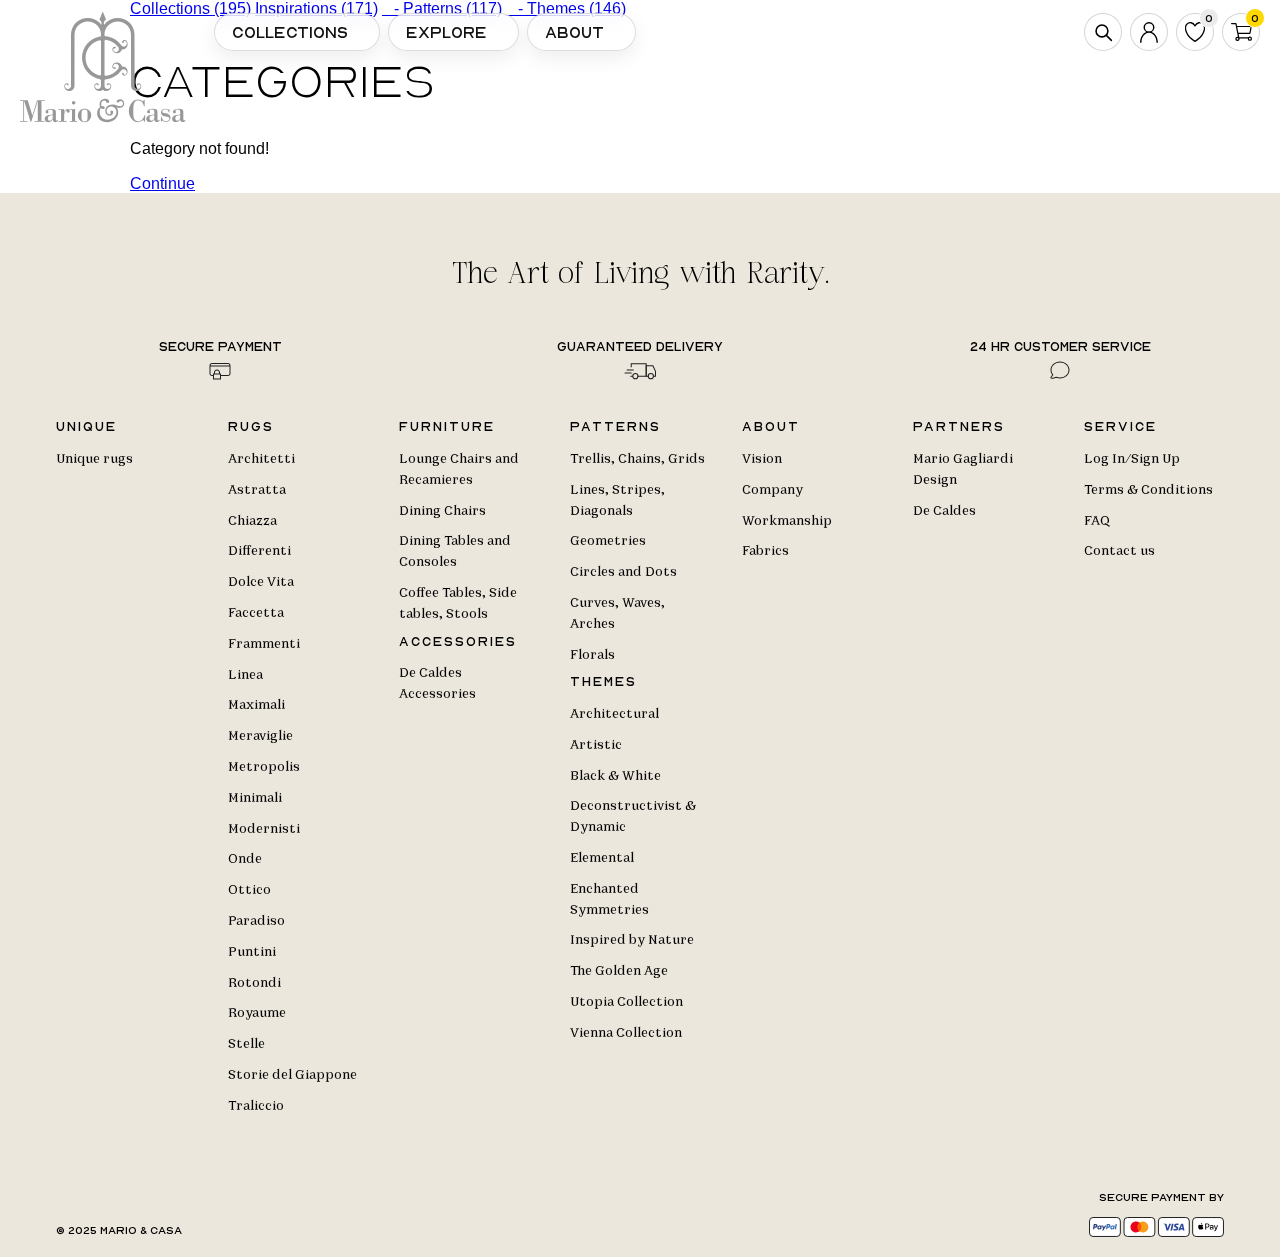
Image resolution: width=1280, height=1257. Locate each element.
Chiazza (252, 521)
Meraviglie (260, 736)
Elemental (602, 858)
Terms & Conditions (1148, 490)
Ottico (249, 890)
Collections (290, 32)
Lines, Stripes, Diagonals (617, 500)
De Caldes (944, 511)
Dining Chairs (442, 511)
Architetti (261, 459)
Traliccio (256, 1106)
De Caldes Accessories (437, 683)
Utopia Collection (626, 1002)
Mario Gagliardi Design (963, 469)
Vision (762, 459)
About (574, 32)
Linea (245, 675)
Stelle (246, 1044)
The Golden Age (619, 971)
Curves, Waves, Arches (617, 613)
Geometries (608, 541)
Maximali (256, 705)
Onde (245, 859)
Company (772, 490)
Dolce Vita (261, 582)
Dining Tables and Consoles (455, 551)
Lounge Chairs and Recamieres (459, 469)
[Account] (1149, 32)
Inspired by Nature (632, 940)
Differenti (259, 551)
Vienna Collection (626, 1033)
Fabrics (765, 551)
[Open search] (1103, 32)
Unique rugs (94, 459)
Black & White (615, 776)
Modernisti (264, 829)
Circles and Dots (623, 572)
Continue (162, 183)
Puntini (252, 952)
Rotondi (254, 983)
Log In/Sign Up (1132, 459)
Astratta (257, 490)
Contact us (1119, 551)
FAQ (1097, 521)
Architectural (614, 714)
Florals (592, 655)
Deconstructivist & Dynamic (633, 816)
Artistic (596, 745)
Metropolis (264, 767)
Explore (446, 32)
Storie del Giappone (292, 1075)
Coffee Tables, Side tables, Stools (458, 603)
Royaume (257, 1013)
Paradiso (256, 921)
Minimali (255, 798)
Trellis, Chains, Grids (637, 459)
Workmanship (787, 521)
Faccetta (256, 613)
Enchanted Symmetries (609, 899)
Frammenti (264, 644)
